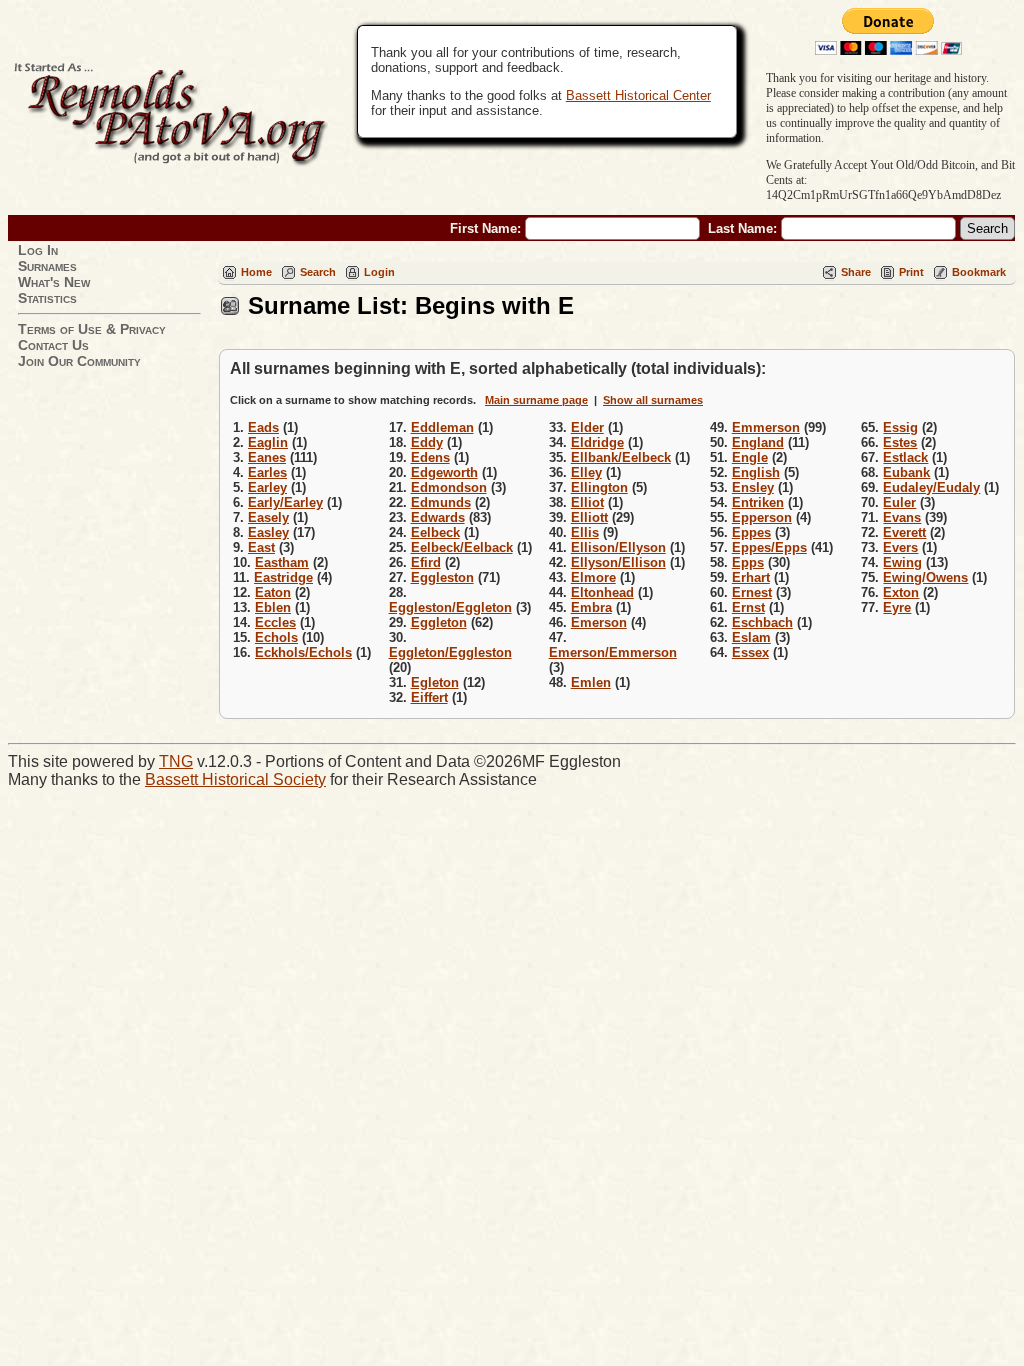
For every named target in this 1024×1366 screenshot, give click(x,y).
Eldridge (597, 442)
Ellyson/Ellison (618, 562)
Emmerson (766, 427)
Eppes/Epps (769, 547)
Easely (268, 517)
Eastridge (283, 577)
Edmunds (441, 502)
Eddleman (442, 427)
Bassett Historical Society (235, 779)
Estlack (905, 457)
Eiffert (429, 697)
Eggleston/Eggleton (450, 607)
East (261, 547)
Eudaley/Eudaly (931, 487)
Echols (276, 637)
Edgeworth (444, 472)
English (756, 472)
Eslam (751, 637)
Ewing (902, 562)
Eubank (906, 472)
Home (256, 272)
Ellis (585, 532)
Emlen (591, 682)
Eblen (273, 607)
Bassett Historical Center (638, 95)
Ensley (753, 487)
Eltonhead (602, 592)
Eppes (751, 532)
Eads (263, 427)
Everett (904, 532)
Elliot (587, 502)
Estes (900, 442)
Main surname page (536, 400)
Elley (586, 472)
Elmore (593, 577)
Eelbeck (435, 532)
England (758, 442)
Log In (38, 250)
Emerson (599, 622)
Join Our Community (79, 361)
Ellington (599, 487)
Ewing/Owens (925, 577)
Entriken (758, 502)
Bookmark (979, 272)
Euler (899, 502)
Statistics (47, 298)
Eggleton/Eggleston (450, 652)
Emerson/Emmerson (613, 652)
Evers (900, 547)
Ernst (748, 607)
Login (379, 272)
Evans (902, 517)
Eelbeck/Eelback (462, 547)
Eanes (267, 457)
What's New (54, 282)
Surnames (47, 266)
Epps (748, 562)
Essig (900, 427)
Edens (430, 457)
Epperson (762, 517)
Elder (587, 427)
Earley (267, 487)
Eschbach (762, 622)
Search (318, 272)
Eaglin (268, 442)
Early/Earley (285, 502)
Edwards (438, 517)
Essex (750, 652)
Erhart (751, 577)
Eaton (273, 592)
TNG (176, 761)
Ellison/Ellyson (618, 547)
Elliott (589, 517)
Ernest (752, 592)
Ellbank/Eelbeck (621, 457)
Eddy (427, 442)
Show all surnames (653, 400)
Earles (267, 472)
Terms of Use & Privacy (92, 329)
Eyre (897, 607)
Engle (750, 457)
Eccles (275, 622)
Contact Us (53, 345)
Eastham (282, 562)
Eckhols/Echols (303, 652)
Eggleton (439, 622)
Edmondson (449, 487)
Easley (268, 532)
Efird (426, 562)
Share (856, 272)
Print (911, 272)
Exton (901, 592)
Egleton (435, 682)
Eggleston (442, 577)
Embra (591, 607)
